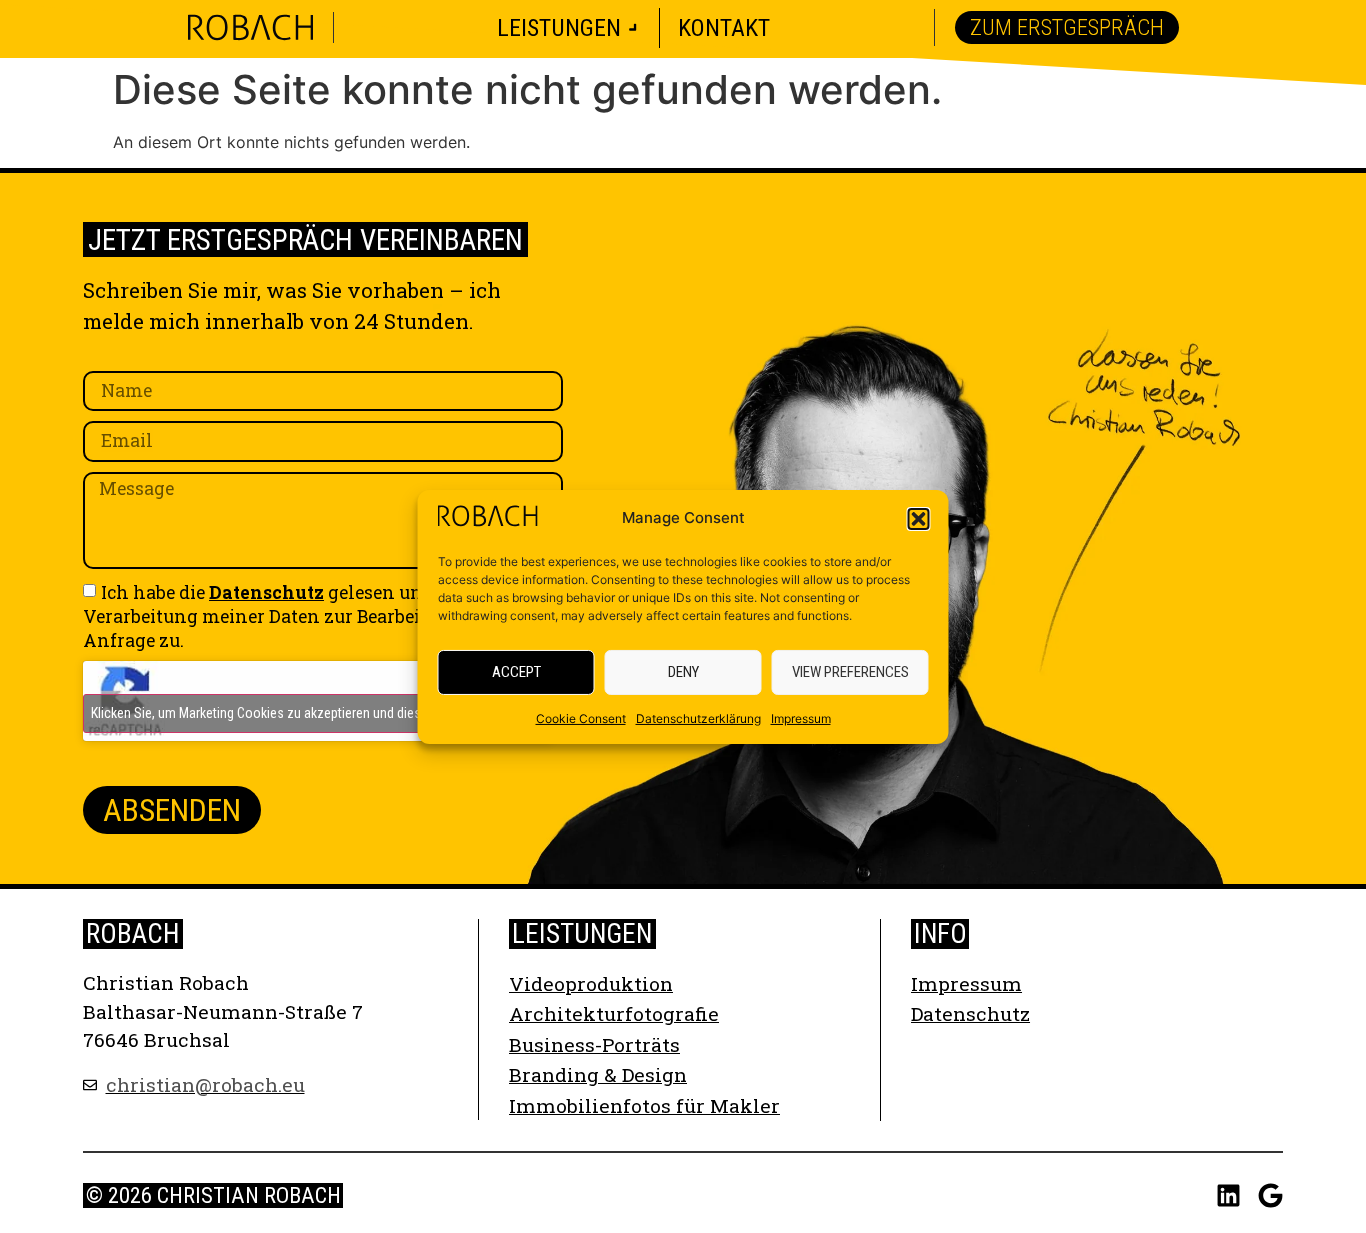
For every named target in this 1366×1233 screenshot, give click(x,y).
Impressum (801, 718)
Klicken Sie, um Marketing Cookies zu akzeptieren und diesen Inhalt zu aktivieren (317, 713)
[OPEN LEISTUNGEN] (633, 28)
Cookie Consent (581, 718)
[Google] (1270, 1195)
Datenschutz (266, 592)
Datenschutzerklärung (698, 718)
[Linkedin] (1228, 1195)
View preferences (850, 672)
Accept (516, 672)
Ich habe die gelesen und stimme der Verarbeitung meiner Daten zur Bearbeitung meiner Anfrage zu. (310, 616)
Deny (683, 672)
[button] (919, 519)
